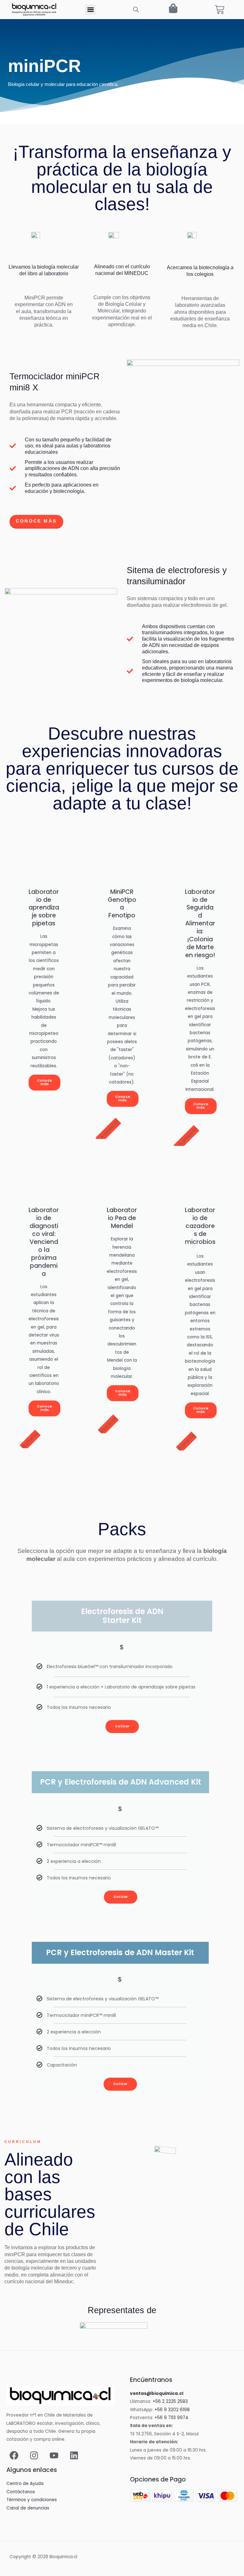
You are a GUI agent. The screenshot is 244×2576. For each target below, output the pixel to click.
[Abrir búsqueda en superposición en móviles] (136, 10)
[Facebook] (14, 2455)
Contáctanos (21, 2492)
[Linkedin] (74, 2455)
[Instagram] (34, 2455)
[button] (90, 10)
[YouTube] (54, 2455)
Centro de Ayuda (25, 2484)
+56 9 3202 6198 (172, 2410)
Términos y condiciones (32, 2500)
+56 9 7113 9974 (171, 2418)
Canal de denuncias (28, 2508)
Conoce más (44, 1082)
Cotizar (122, 1726)
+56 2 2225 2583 (170, 2401)
